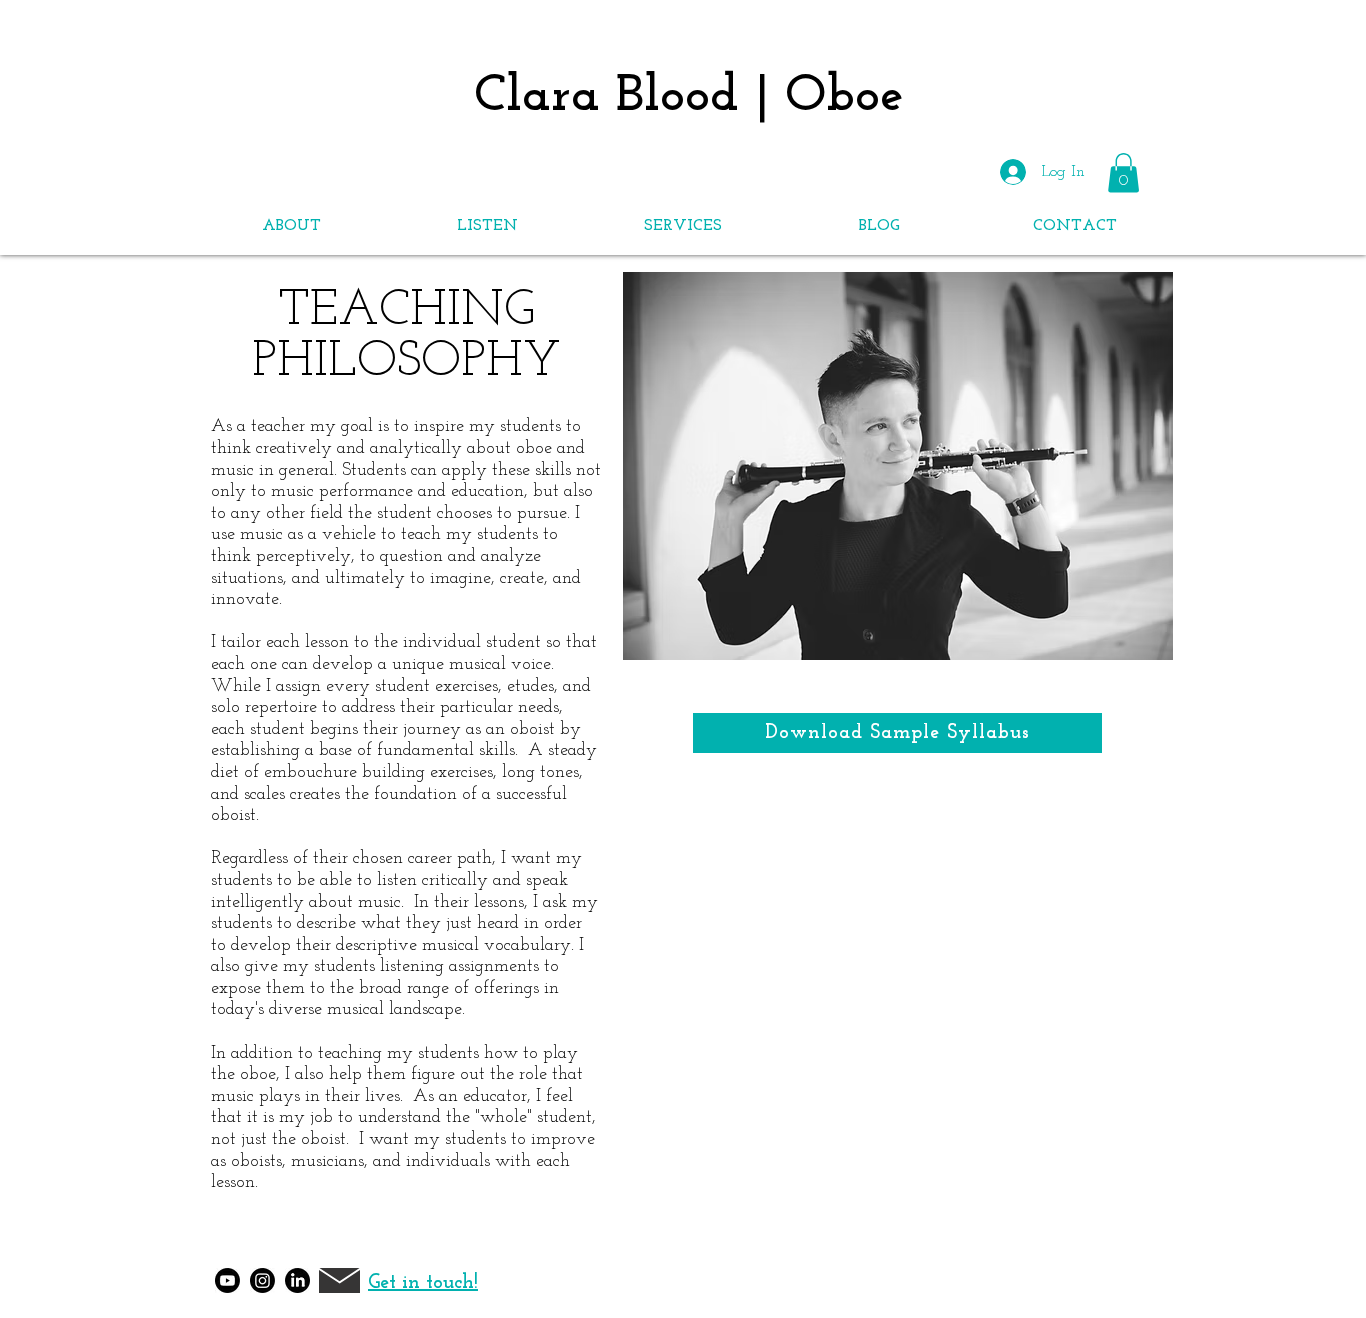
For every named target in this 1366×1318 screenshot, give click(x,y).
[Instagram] (262, 1280)
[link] (1123, 172)
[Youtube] (227, 1280)
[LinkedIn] (297, 1280)
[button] (291, 226)
